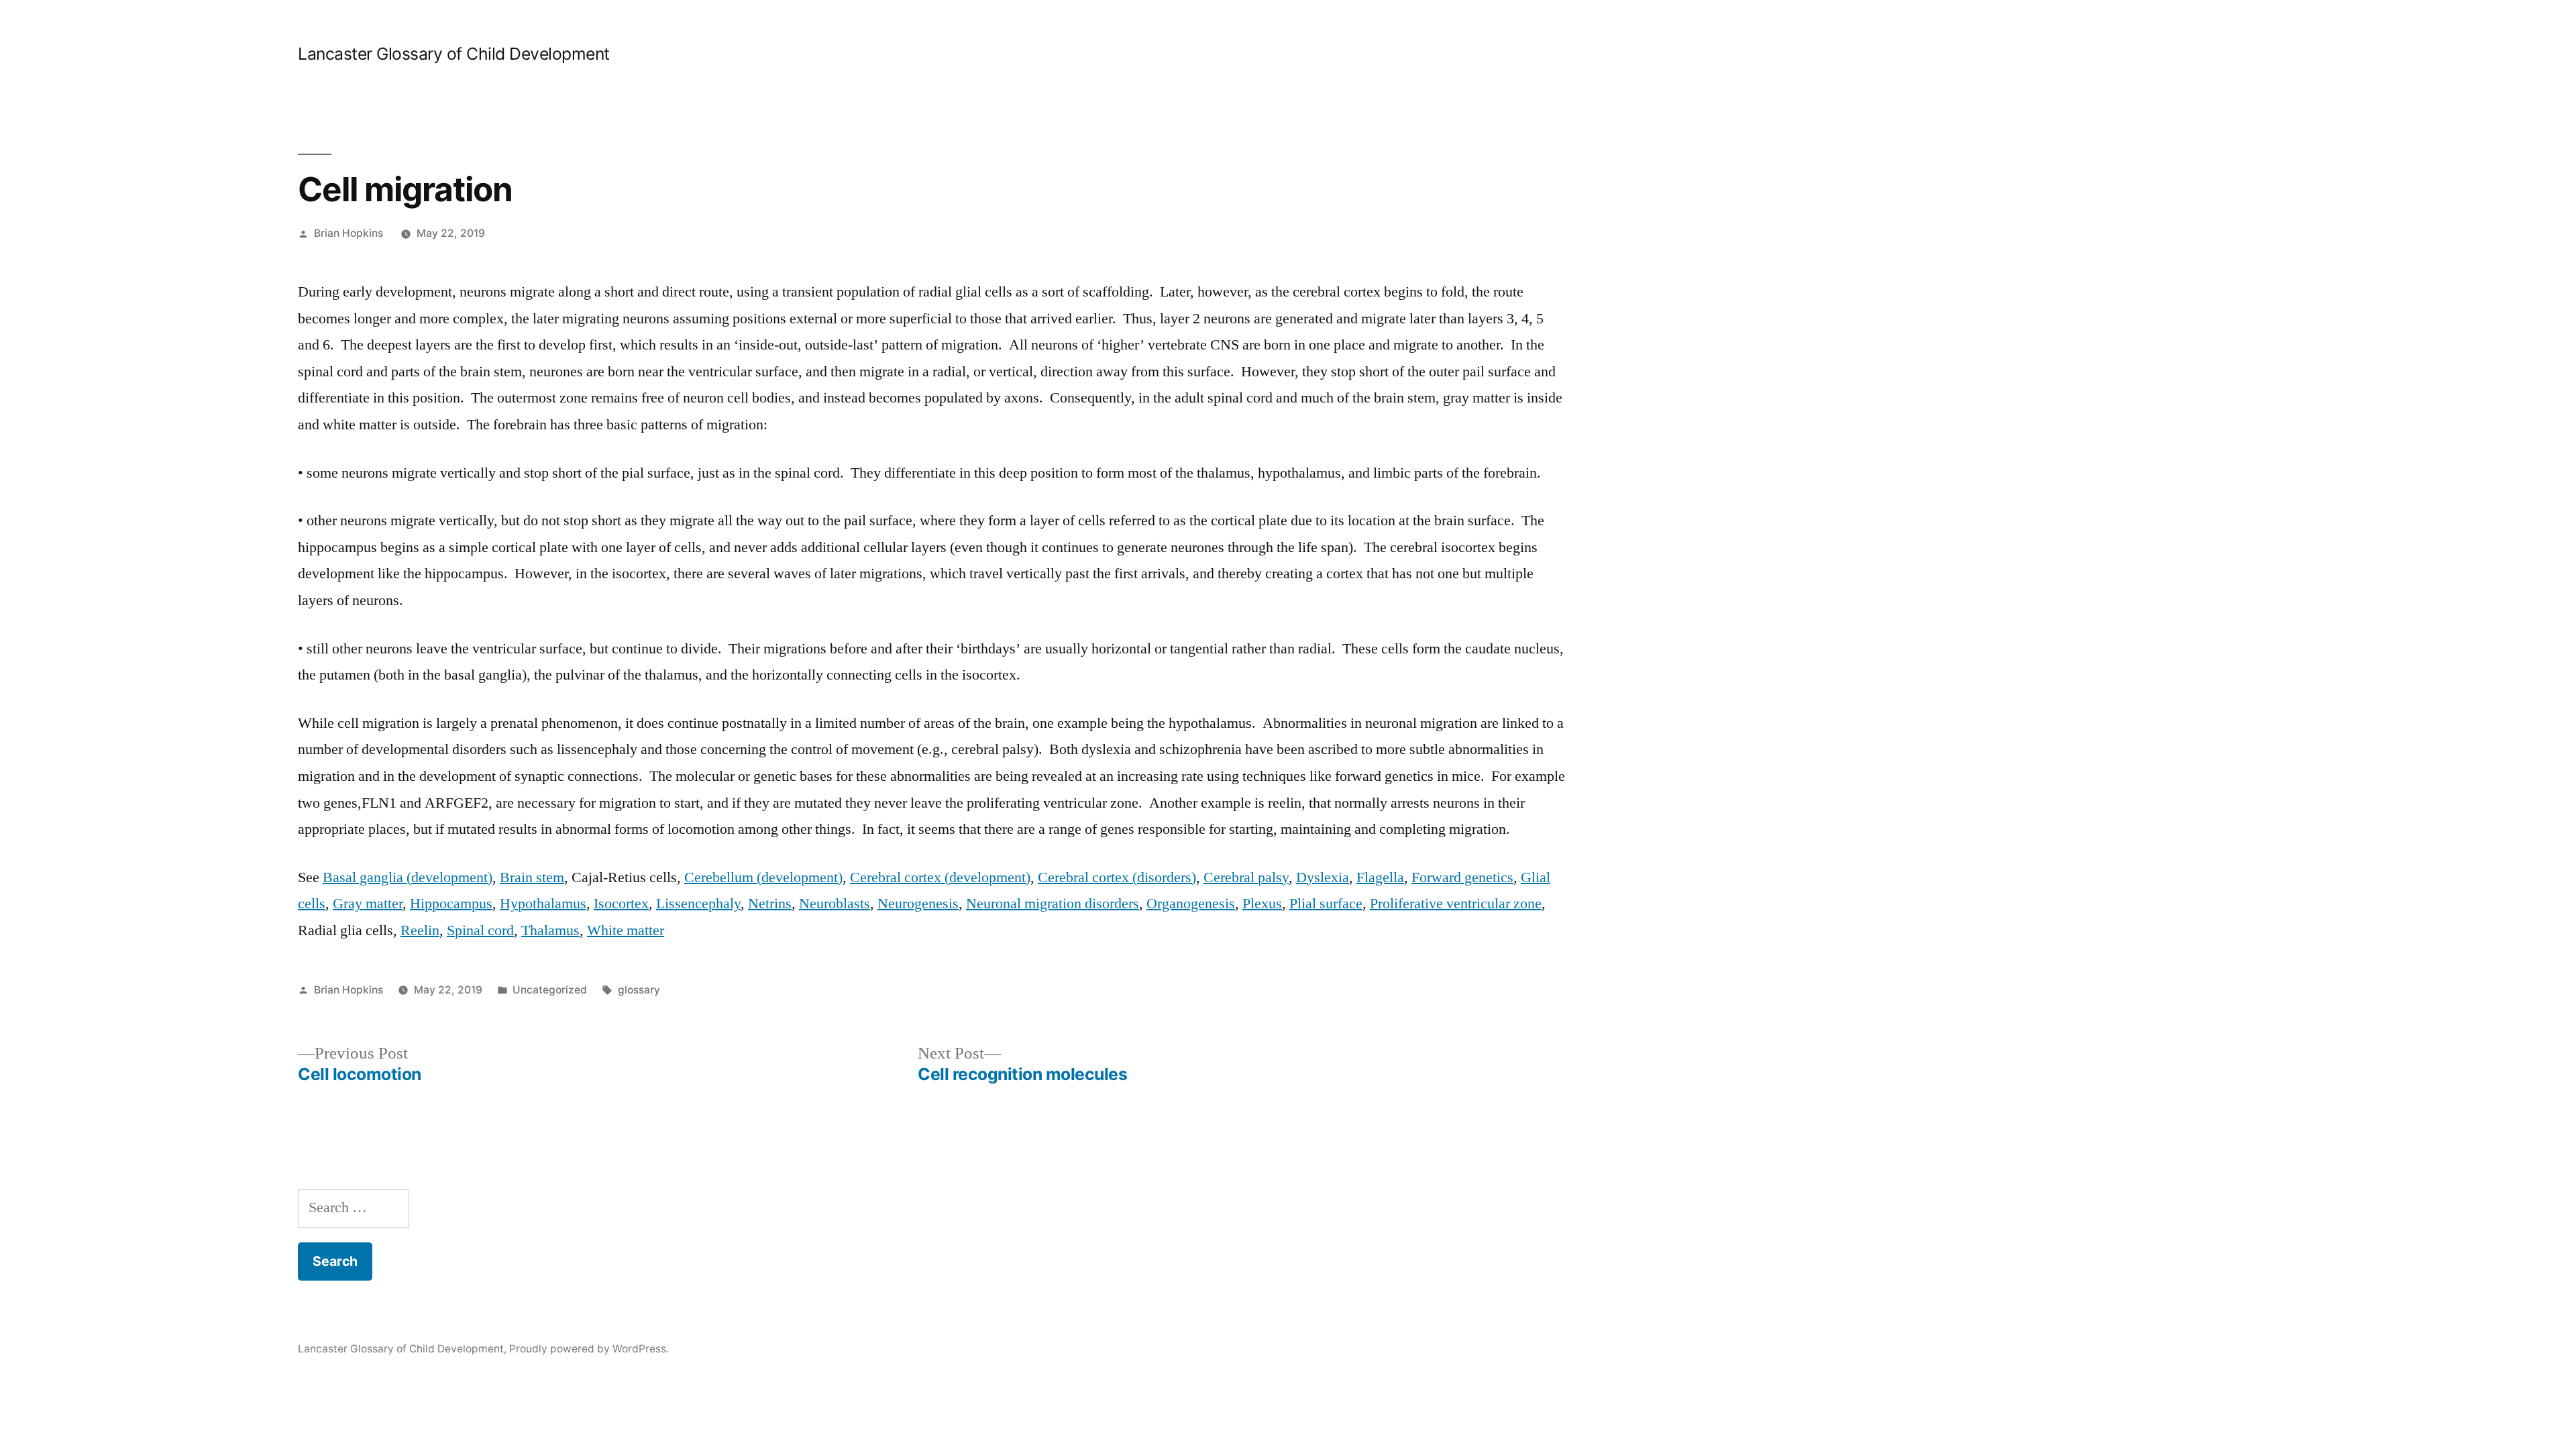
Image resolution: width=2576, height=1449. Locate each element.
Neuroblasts (835, 904)
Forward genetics (1462, 877)
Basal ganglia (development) (408, 877)
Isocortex (621, 904)
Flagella (1380, 877)
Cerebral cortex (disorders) (1117, 877)
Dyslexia (1323, 877)
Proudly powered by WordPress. (589, 1349)
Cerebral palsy (1246, 877)
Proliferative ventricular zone (1456, 904)
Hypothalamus (543, 904)
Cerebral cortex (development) (940, 877)
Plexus (1262, 904)
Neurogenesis (918, 904)
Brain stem (532, 877)
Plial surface (1326, 904)
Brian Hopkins (348, 233)
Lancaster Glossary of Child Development (454, 54)
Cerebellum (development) (763, 877)
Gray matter (368, 904)
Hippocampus (451, 904)
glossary (639, 990)
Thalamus (550, 930)
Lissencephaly (698, 904)
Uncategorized (550, 990)
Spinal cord (480, 930)
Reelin (420, 930)
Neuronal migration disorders (1053, 904)
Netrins (770, 904)
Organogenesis (1191, 904)
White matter (626, 930)
